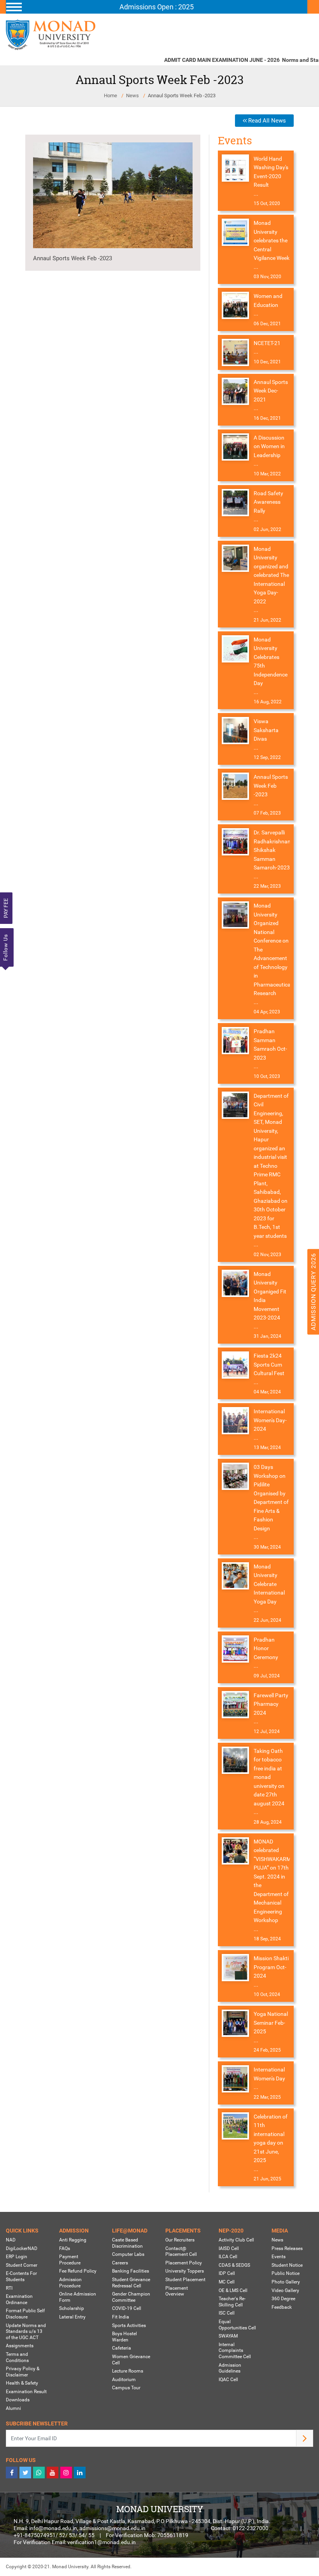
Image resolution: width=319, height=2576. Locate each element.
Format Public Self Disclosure (25, 2314)
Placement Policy (184, 2263)
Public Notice (286, 2273)
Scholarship (72, 2308)
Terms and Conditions (17, 2357)
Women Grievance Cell (131, 2360)
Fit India (121, 2317)
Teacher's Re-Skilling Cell (232, 2302)
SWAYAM (228, 2336)
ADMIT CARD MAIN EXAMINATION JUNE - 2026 (209, 60)
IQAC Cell (228, 2380)
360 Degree (283, 2299)
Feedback (282, 2307)
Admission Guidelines (230, 2368)
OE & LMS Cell (233, 2290)
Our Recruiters (180, 2240)
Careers (120, 2263)
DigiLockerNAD (22, 2248)
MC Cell (227, 2282)
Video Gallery (285, 2290)
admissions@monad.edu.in (112, 2528)
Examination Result (26, 2392)
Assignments (20, 2346)
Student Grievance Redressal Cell (131, 2283)
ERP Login (17, 2257)
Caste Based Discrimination (127, 2243)
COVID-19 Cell (127, 2308)
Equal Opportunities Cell (237, 2325)
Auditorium (124, 2380)
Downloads (18, 2400)
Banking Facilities (131, 2271)
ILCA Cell (228, 2257)
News (132, 96)
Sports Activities (129, 2325)
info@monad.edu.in (53, 2528)
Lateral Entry (72, 2317)
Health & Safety (22, 2383)
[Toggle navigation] (157, 7)
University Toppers (185, 2271)
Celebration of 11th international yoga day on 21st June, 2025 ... (271, 2143)
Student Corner (22, 2265)
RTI (9, 2288)
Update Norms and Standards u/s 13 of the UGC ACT (26, 2332)
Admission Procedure (70, 2283)
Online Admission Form (78, 2297)
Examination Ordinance (19, 2299)
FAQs (65, 2248)
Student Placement (185, 2280)
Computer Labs (128, 2254)
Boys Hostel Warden (124, 2337)
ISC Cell (227, 2313)
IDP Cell (227, 2273)
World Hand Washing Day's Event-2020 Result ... (271, 176)
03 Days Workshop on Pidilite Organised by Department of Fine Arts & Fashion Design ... (271, 1502)
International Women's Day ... (269, 2078)
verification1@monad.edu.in (102, 2542)
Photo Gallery (286, 2282)
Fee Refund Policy (78, 2271)
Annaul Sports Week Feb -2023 (73, 258)
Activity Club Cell (236, 2240)
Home (110, 96)
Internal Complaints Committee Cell (235, 2351)
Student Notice (287, 2265)
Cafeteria (122, 2348)
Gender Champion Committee (131, 2297)
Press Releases (287, 2248)
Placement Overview (177, 2291)
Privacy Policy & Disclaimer (23, 2372)
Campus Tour (126, 2388)
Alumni (13, 2408)
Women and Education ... (268, 305)
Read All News (266, 121)
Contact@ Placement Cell (181, 2252)
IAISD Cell (229, 2248)
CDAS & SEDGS (234, 2265)
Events (279, 2257)
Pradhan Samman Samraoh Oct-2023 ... (270, 1049)
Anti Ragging (73, 2240)
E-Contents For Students (21, 2276)
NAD (11, 2240)
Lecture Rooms (128, 2371)
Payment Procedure (70, 2260)
